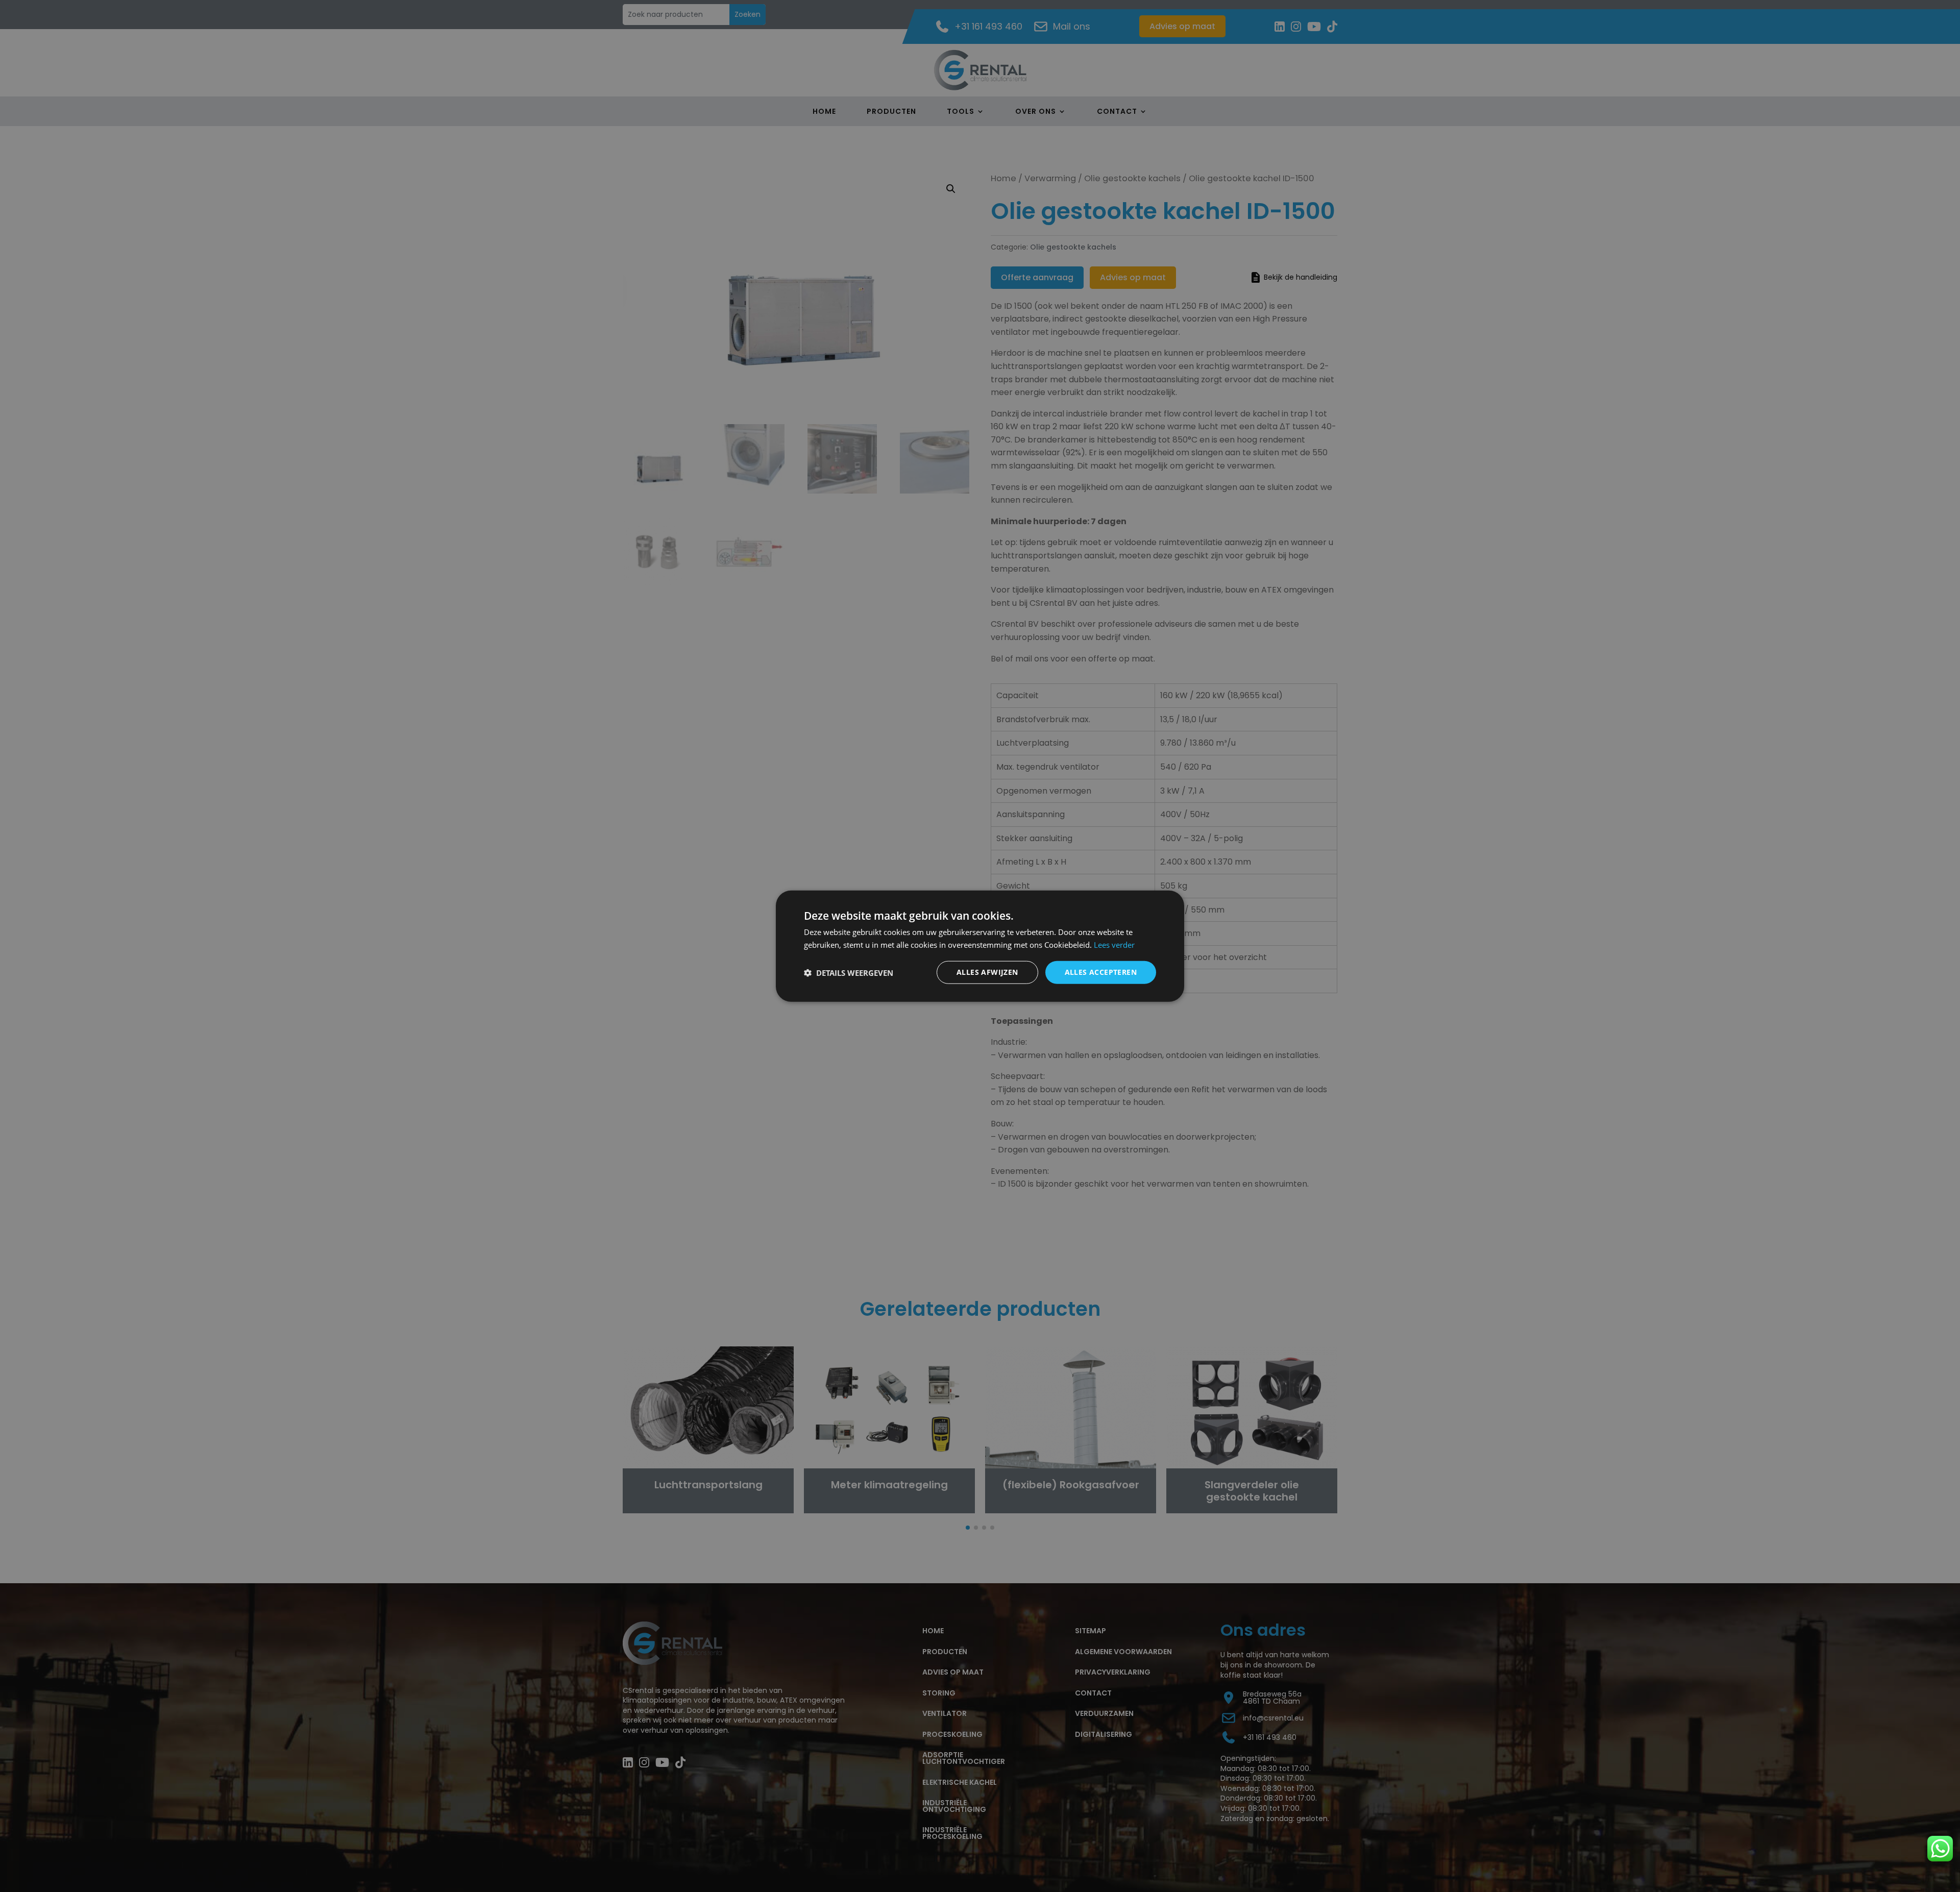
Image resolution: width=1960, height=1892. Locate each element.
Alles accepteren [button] (1101, 972)
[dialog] (980, 946)
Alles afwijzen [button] (987, 972)
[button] (849, 972)
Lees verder (1114, 944)
